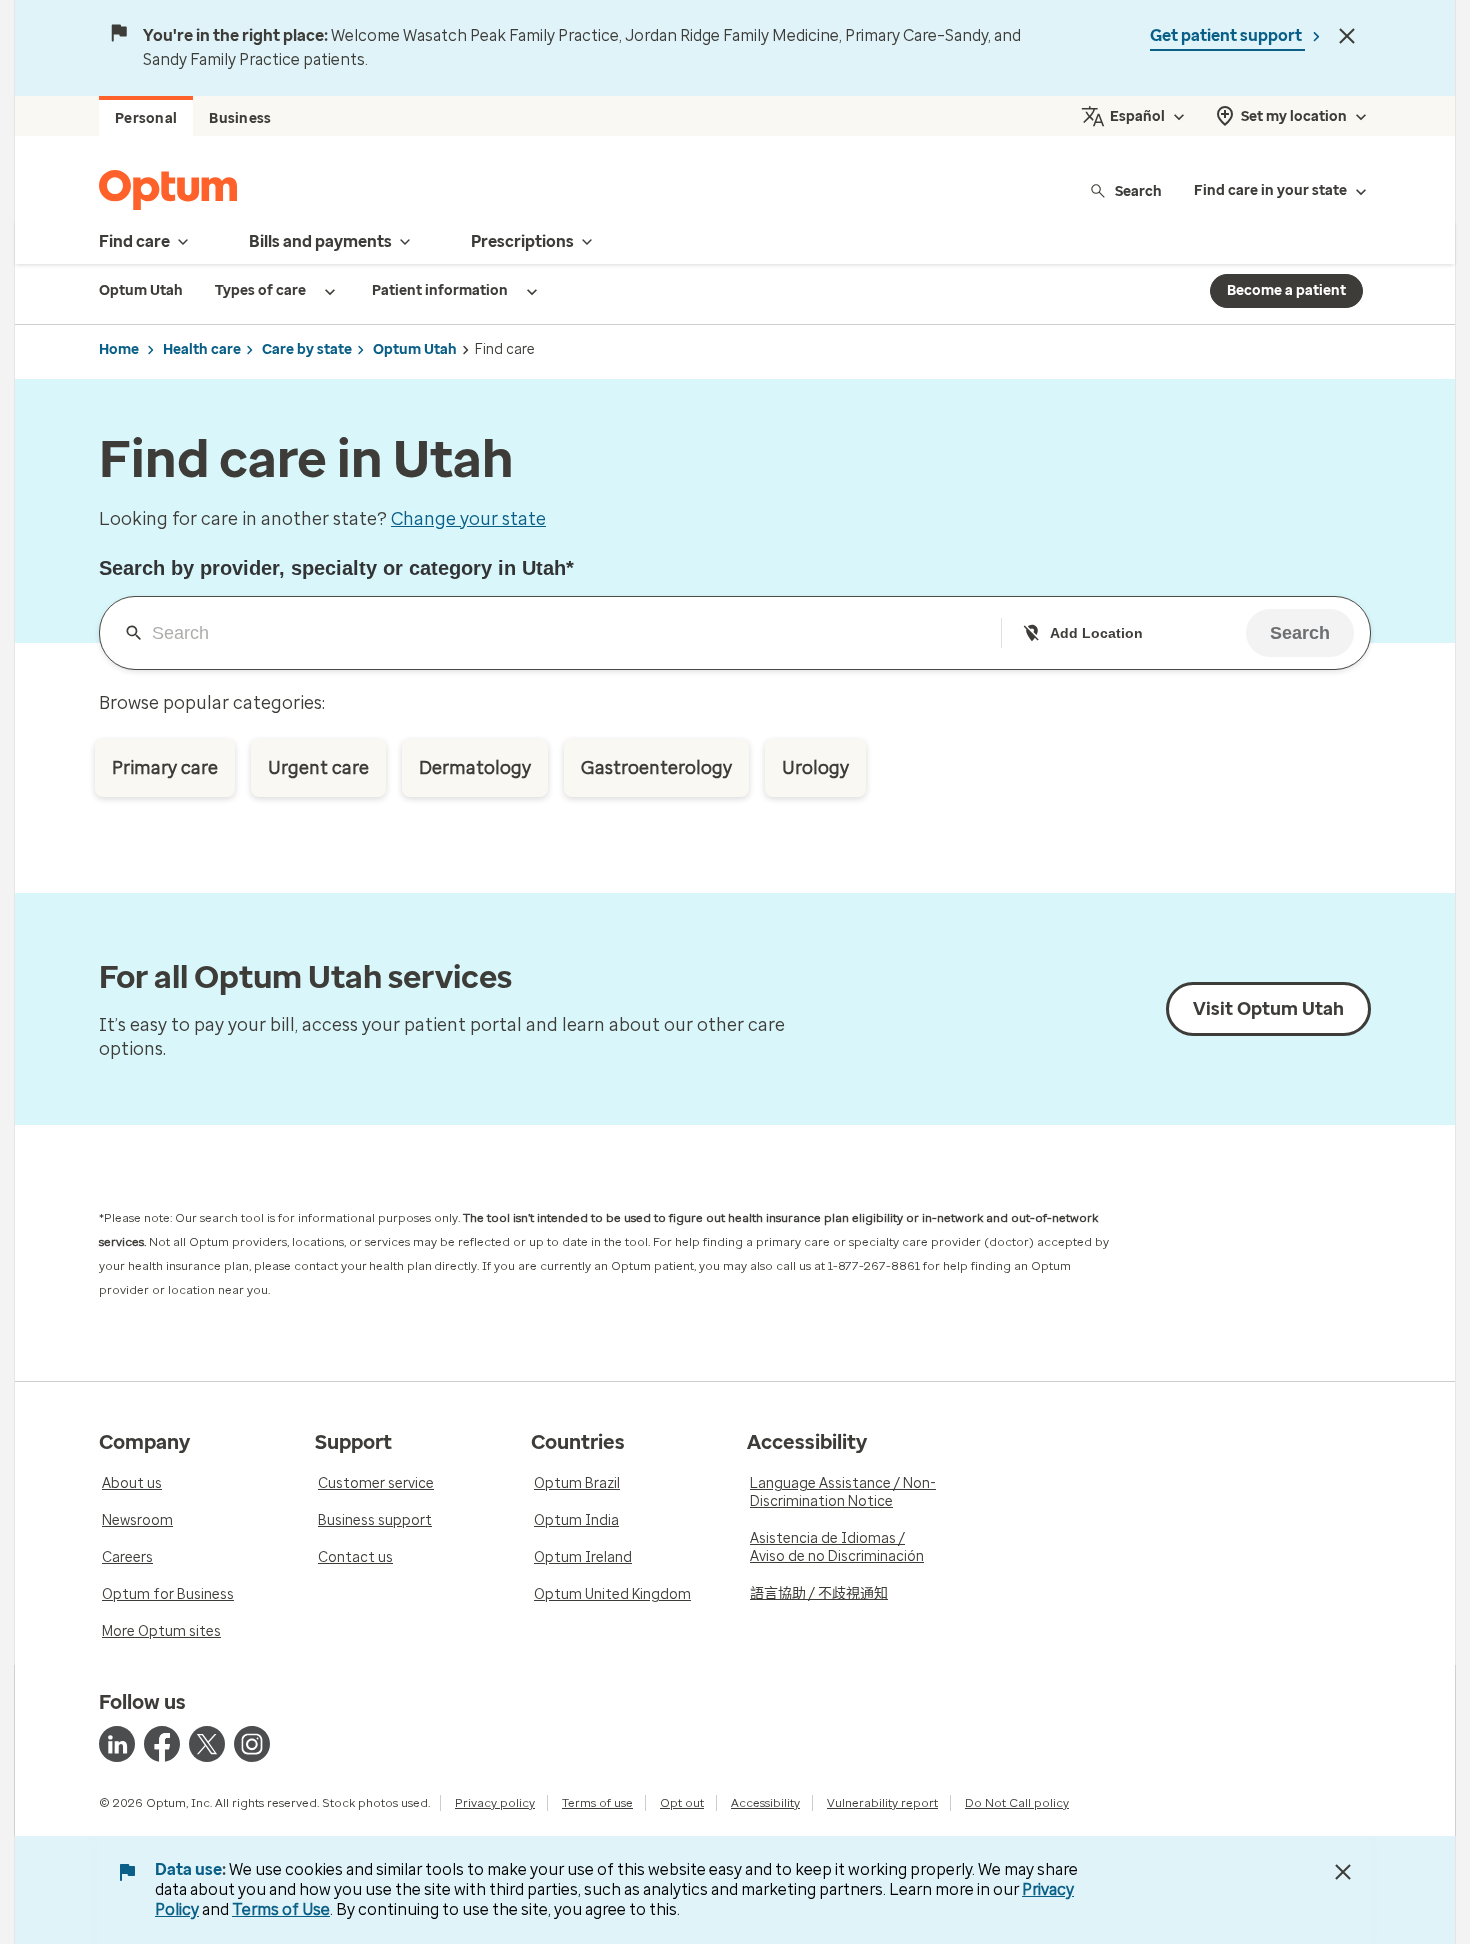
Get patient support (1227, 35)
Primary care (165, 768)
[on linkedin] (117, 1744)
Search (1138, 190)
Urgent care (318, 768)
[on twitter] (207, 1744)
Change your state (468, 519)
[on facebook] (162, 1744)
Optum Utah (415, 349)
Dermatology (475, 768)
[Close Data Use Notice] (1343, 1872)
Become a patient (1286, 290)
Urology (815, 768)
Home (119, 349)
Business (240, 118)
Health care (202, 349)
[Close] (1347, 36)
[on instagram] (252, 1744)
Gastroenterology (656, 768)
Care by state (307, 349)
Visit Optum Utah (1268, 1009)
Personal (146, 118)
